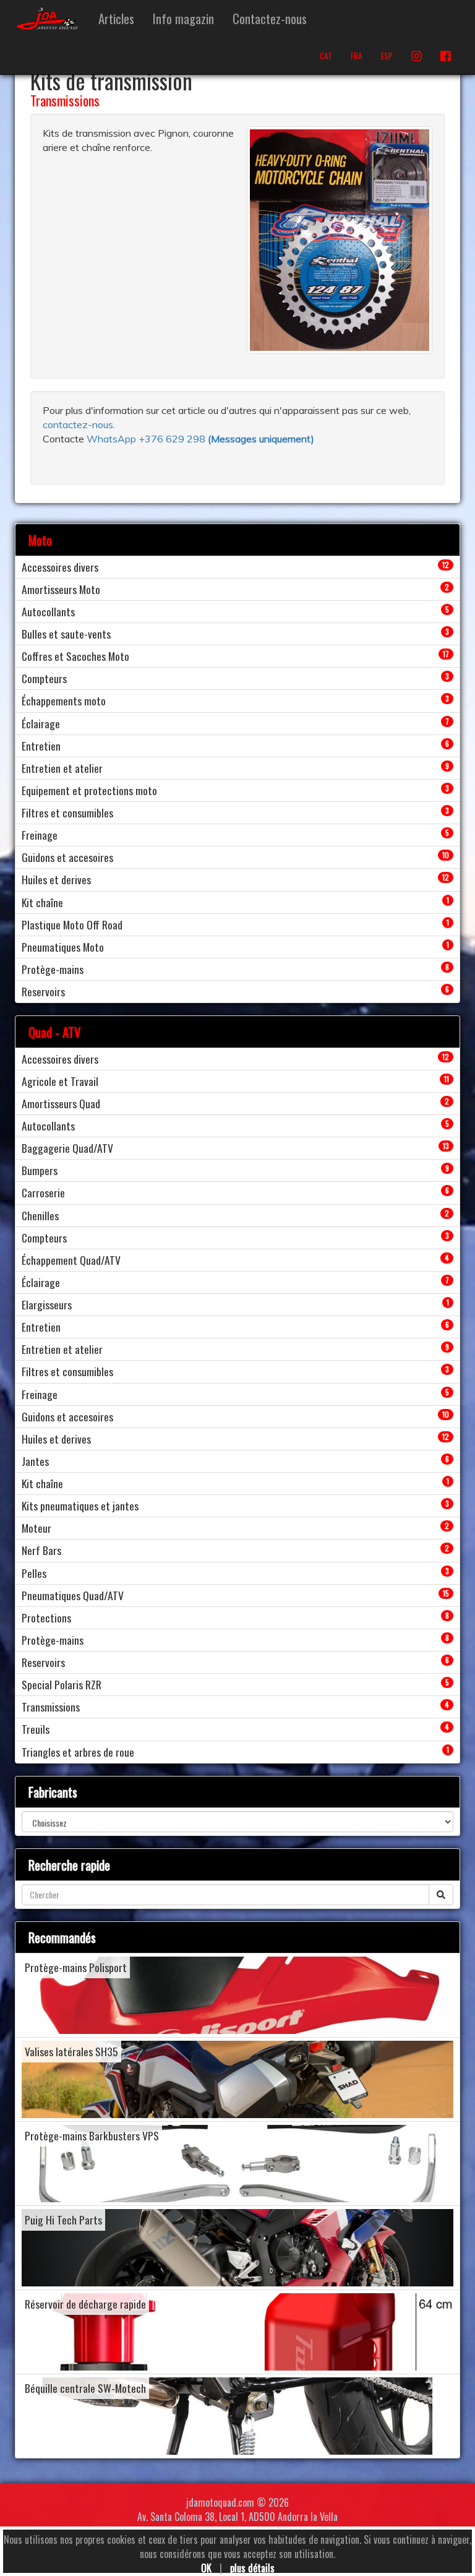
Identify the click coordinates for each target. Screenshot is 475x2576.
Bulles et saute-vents (66, 634)
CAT (326, 56)
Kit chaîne (42, 902)
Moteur (36, 1528)
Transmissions (65, 100)
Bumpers (40, 1170)
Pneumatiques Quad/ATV (73, 1595)
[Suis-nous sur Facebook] (446, 56)
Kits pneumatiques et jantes (80, 1506)
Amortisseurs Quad (61, 1103)
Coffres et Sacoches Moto (75, 656)
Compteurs (44, 678)
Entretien (41, 746)
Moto (40, 540)
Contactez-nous (270, 18)
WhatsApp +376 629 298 (147, 439)
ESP (387, 56)
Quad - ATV (55, 1032)
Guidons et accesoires (67, 857)
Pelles (34, 1573)
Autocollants (48, 611)
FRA (357, 56)
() (261, 439)
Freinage (40, 835)
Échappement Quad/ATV (71, 1260)
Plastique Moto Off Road (72, 924)
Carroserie (43, 1192)
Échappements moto (64, 700)
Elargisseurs (47, 1304)
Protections (46, 1618)
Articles (116, 18)
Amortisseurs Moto (61, 589)
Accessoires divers (60, 567)
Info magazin (183, 18)
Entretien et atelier (62, 768)
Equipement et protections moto (89, 790)
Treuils (36, 1729)
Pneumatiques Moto (63, 947)
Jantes (35, 1461)
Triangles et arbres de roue (78, 1752)
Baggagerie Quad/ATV (67, 1148)
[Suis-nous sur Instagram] (417, 56)
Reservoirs (43, 991)
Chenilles (40, 1215)
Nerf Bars (41, 1550)
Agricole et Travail (60, 1081)
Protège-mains (53, 969)
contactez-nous (78, 424)
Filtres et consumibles (67, 812)
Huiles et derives (56, 879)
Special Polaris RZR (62, 1684)
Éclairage (41, 723)
